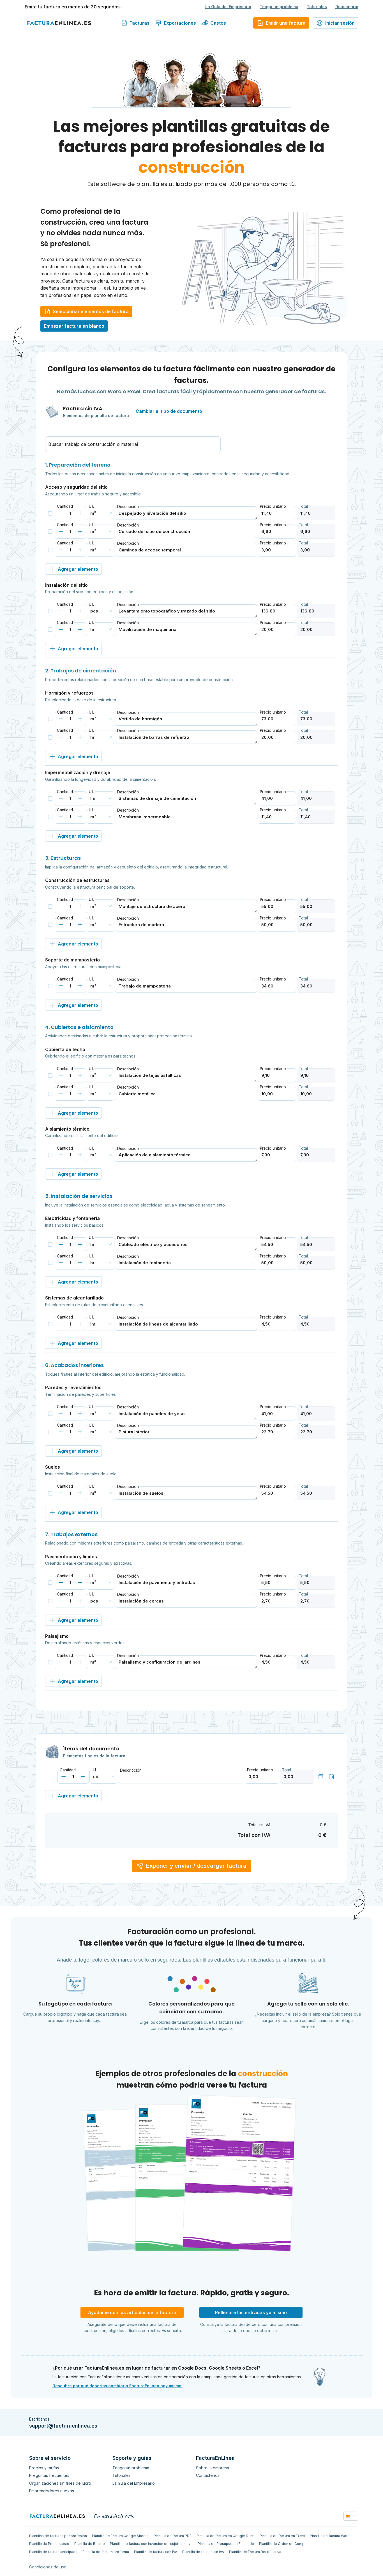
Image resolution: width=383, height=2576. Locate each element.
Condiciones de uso (48, 2567)
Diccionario (347, 7)
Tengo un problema (279, 7)
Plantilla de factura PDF (173, 2536)
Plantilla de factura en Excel (282, 2536)
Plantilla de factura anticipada (53, 2552)
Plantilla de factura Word (330, 2536)
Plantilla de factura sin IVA (203, 2552)
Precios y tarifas (44, 2468)
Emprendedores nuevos (52, 2491)
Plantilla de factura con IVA (156, 2552)
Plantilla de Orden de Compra (283, 2544)
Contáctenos (208, 2475)
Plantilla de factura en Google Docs (226, 2536)
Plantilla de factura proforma (106, 2552)
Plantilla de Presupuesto (49, 2544)
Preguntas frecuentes (49, 2475)
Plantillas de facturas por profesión (58, 2536)
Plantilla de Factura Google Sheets (120, 2536)
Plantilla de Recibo (90, 2544)
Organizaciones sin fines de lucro (60, 2483)
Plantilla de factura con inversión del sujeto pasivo (151, 2544)
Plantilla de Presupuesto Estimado (226, 2544)
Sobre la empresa (213, 2468)
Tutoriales (317, 7)
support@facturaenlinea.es (63, 2426)
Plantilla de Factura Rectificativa (255, 2552)
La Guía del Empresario (228, 7)
